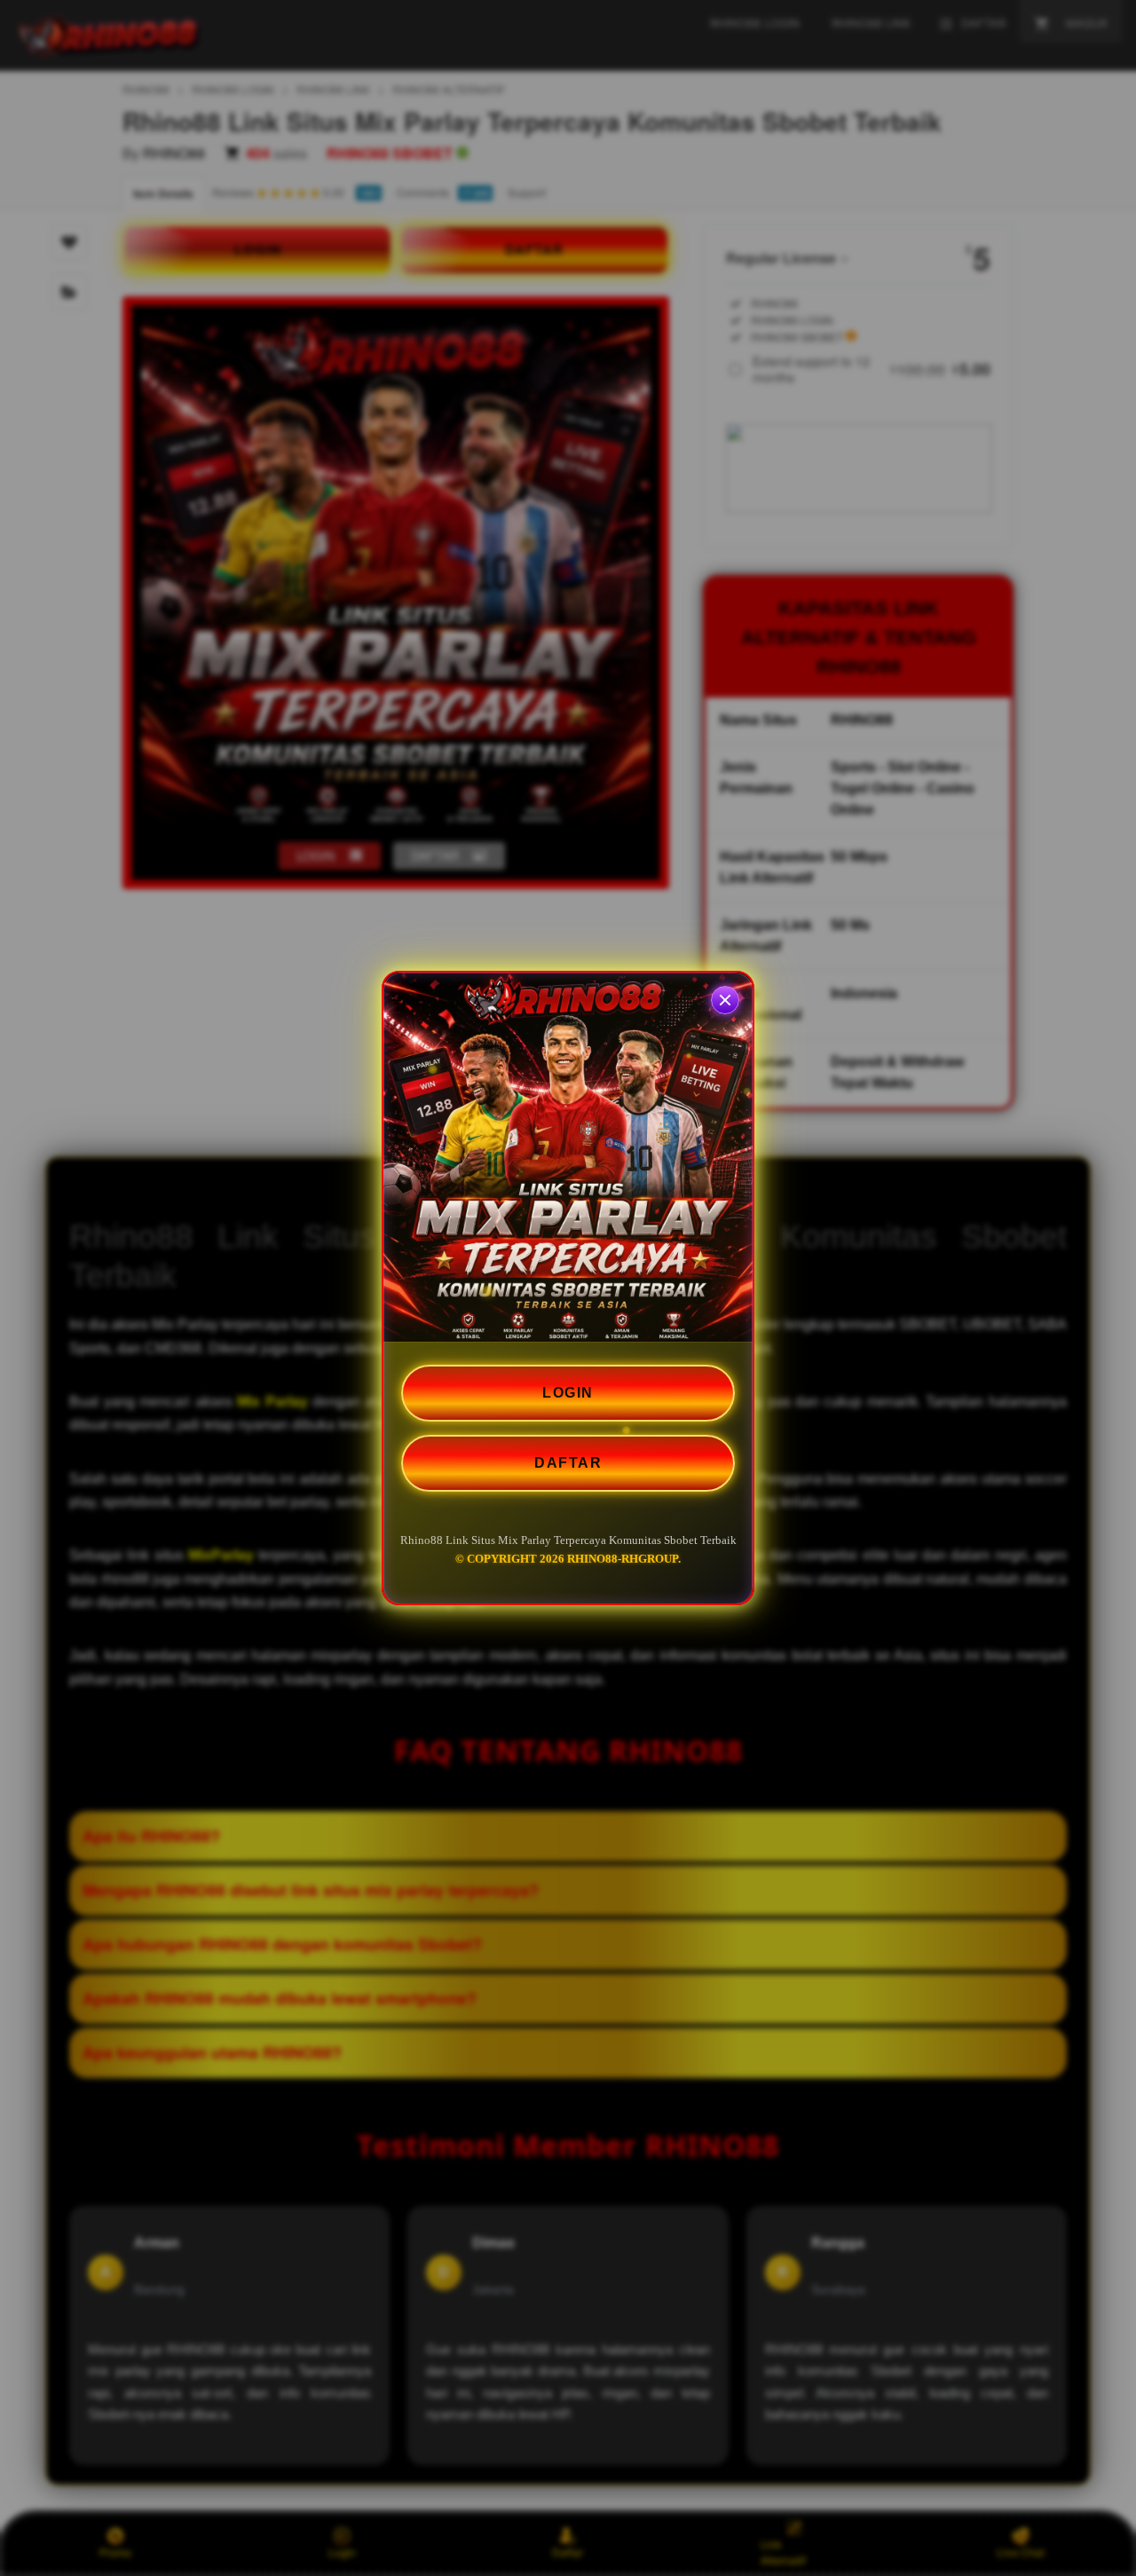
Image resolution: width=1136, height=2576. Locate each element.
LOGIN (568, 1393)
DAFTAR (568, 1463)
